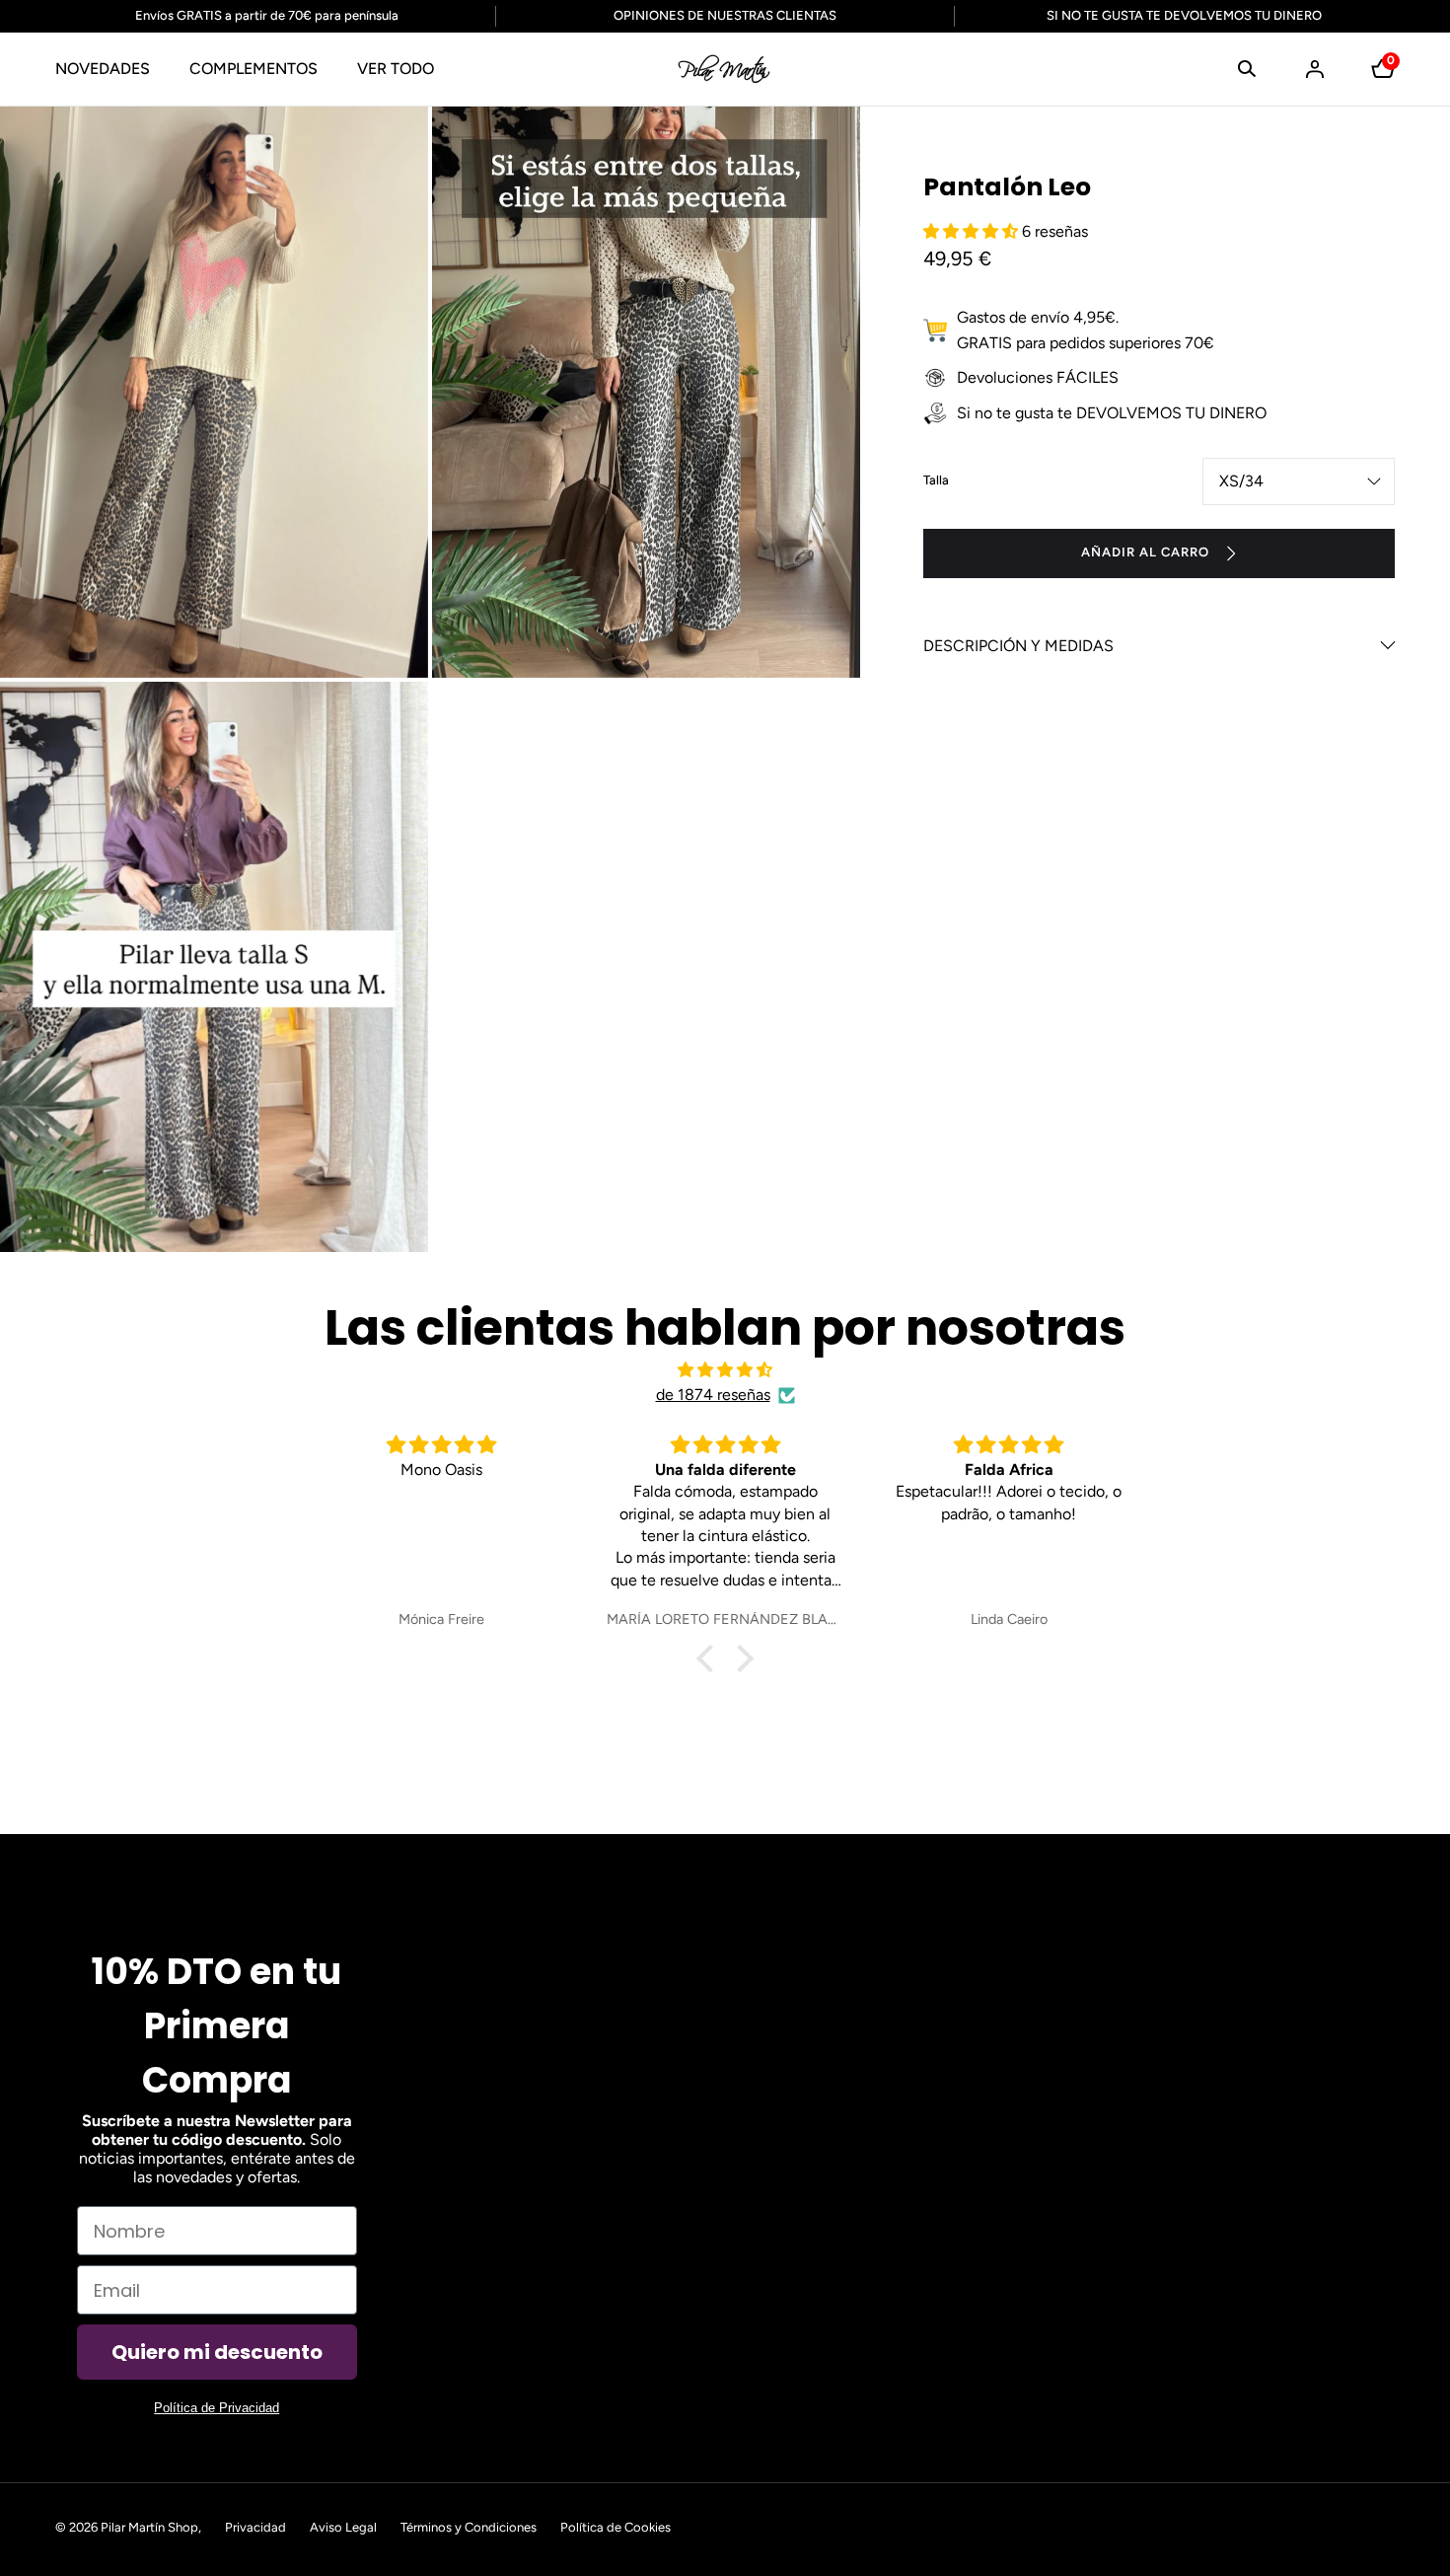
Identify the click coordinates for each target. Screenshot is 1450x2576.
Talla (936, 480)
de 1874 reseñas (713, 1395)
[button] (1247, 69)
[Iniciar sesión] (1315, 69)
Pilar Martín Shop (149, 2527)
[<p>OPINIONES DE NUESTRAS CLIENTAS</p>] (725, 16)
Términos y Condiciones (469, 2527)
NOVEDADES (103, 69)
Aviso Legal (343, 2527)
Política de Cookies (616, 2527)
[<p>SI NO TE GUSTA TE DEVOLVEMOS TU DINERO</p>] (1172, 16)
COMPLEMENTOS (254, 69)
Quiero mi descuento (217, 2352)
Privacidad (255, 2527)
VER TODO (396, 69)
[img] (725, 1370)
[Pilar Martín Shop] (725, 69)
